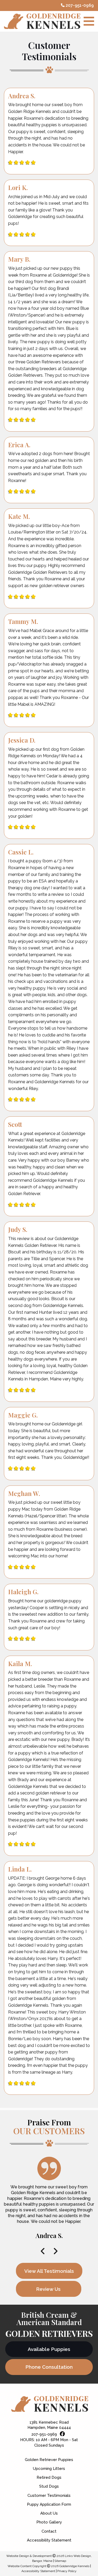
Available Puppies (49, 2349)
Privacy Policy (67, 2571)
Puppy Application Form (49, 2504)
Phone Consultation (49, 2367)
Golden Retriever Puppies (49, 2460)
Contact (49, 2531)
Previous (43, 2251)
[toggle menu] (89, 21)
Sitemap (60, 2561)
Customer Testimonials (49, 2495)
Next (55, 2251)
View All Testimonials (49, 2271)
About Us (49, 2513)
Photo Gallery (49, 2522)
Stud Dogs (49, 2486)
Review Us (48, 2289)
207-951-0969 (79, 5)
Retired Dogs (49, 2477)
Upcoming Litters (49, 2469)
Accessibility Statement (49, 2540)
